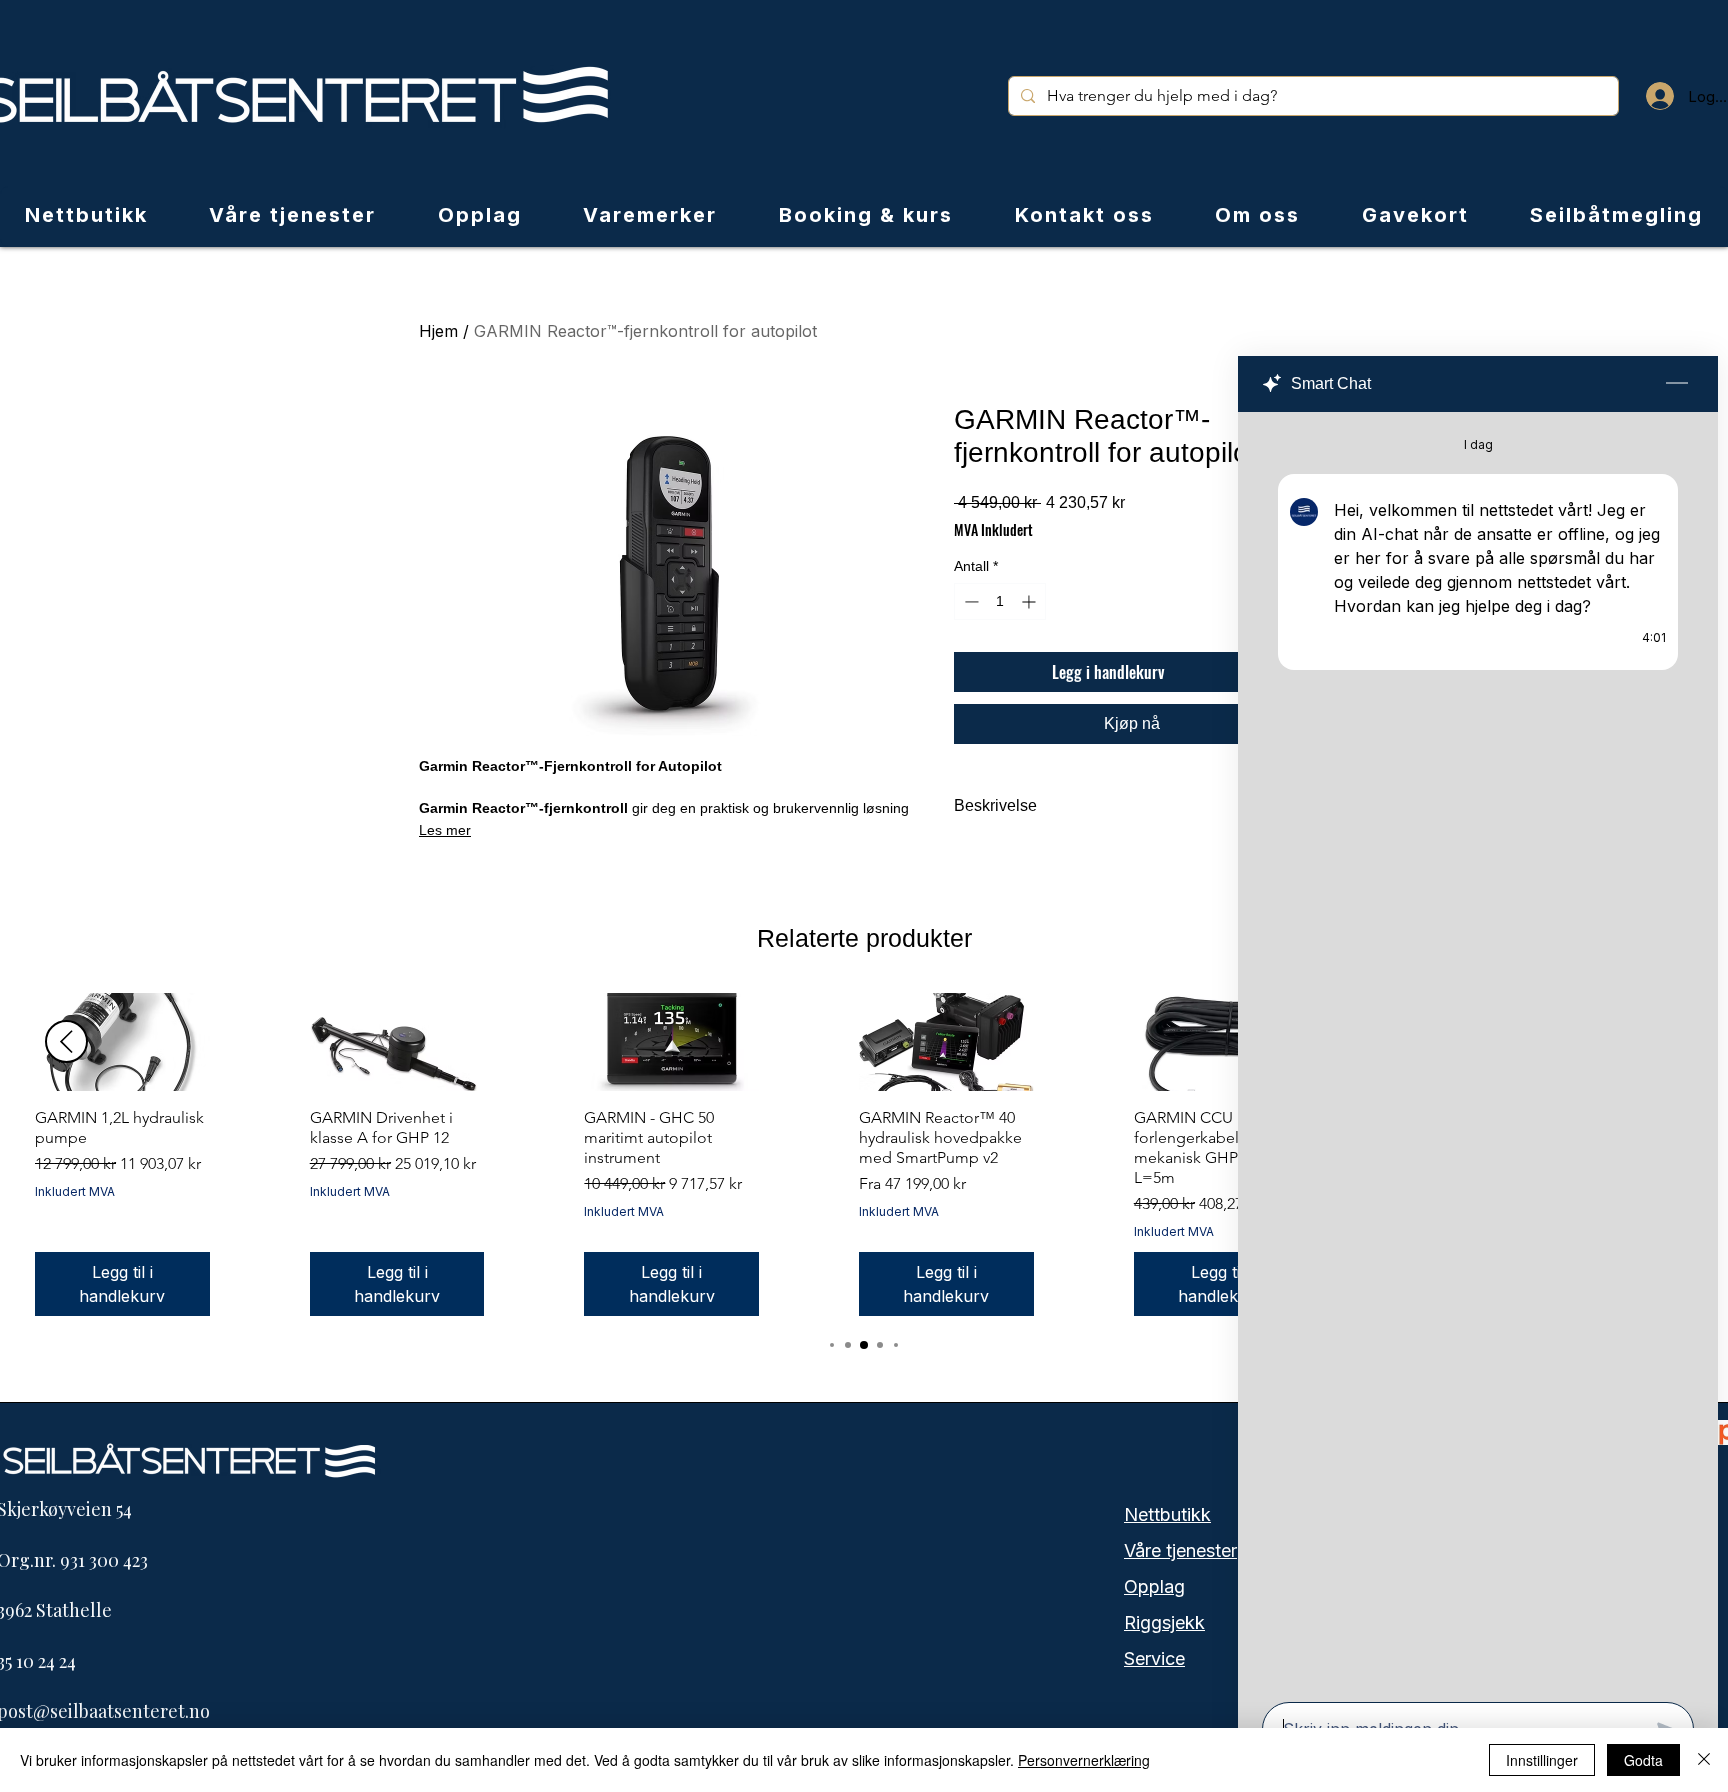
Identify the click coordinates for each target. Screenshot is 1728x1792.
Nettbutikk (1167, 1514)
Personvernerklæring (1084, 1760)
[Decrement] (969, 601)
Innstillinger (1542, 1760)
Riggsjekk (1164, 1622)
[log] (1478, 1051)
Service (1154, 1658)
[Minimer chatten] (1677, 384)
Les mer (445, 830)
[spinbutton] (1000, 601)
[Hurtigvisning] (122, 1042)
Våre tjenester (1180, 1550)
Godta (1643, 1760)
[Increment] (1030, 601)
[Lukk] (1704, 1760)
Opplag (1154, 1586)
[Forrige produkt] (66, 1041)
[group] (864, 1154)
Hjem (438, 331)
